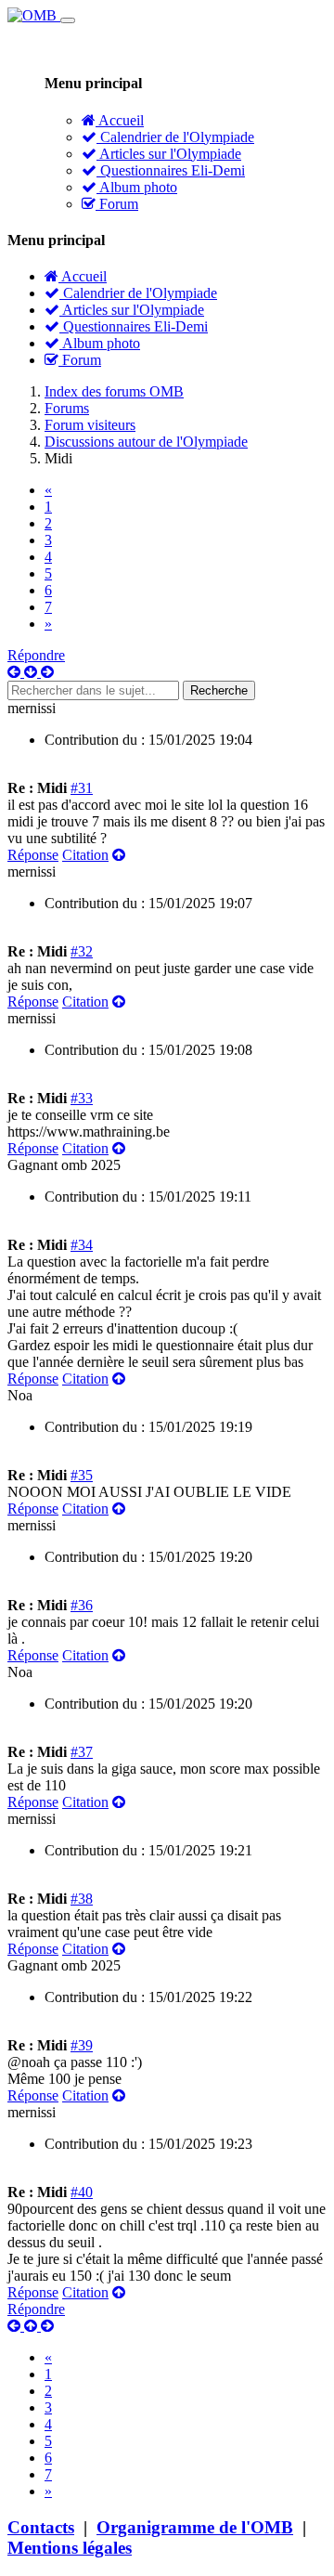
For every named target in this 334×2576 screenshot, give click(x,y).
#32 (82, 951)
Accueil (120, 120)
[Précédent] (16, 672)
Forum (117, 204)
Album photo (137, 187)
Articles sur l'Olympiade (169, 154)
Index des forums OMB (114, 391)
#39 (82, 2045)
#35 (82, 1475)
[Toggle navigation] (68, 20)
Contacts (41, 2527)
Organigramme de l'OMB (195, 2527)
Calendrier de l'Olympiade (175, 137)
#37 (82, 1752)
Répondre (36, 655)
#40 (82, 2192)
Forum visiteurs (90, 425)
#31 (82, 788)
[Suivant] (47, 672)
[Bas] (32, 672)
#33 (82, 1098)
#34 (82, 1245)
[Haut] (119, 855)
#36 (82, 1605)
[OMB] (34, 15)
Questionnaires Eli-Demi (171, 170)
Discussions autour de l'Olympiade (146, 442)
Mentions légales (70, 2548)
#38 (82, 1899)
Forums (67, 408)
